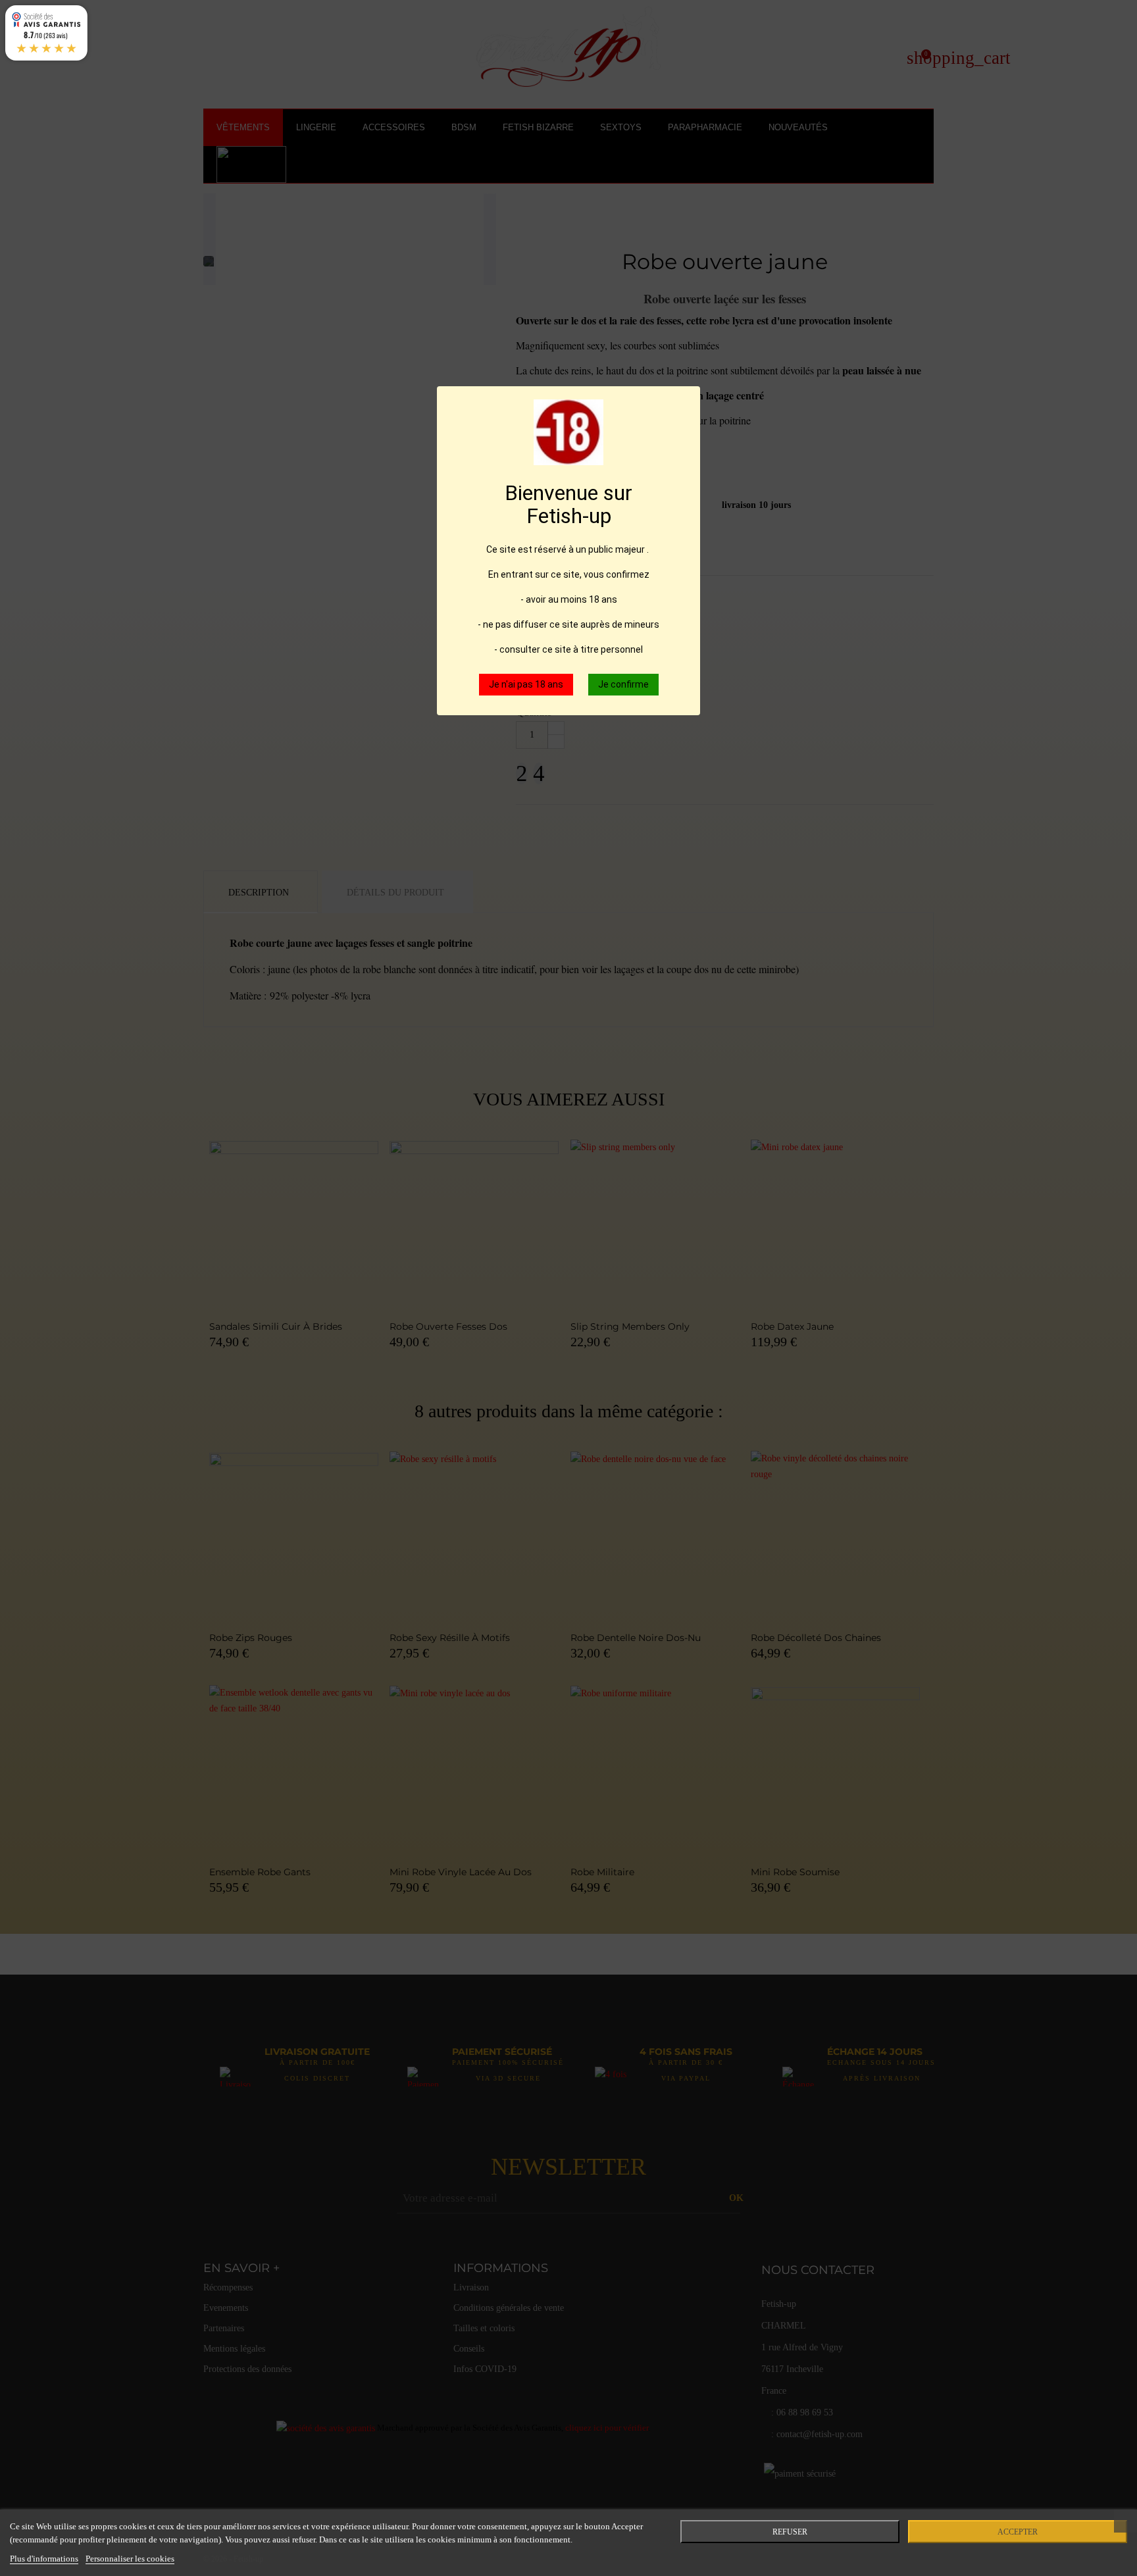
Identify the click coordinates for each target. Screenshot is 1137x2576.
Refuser (790, 2532)
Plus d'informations (44, 2559)
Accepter (1018, 2532)
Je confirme (623, 684)
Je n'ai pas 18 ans (526, 684)
